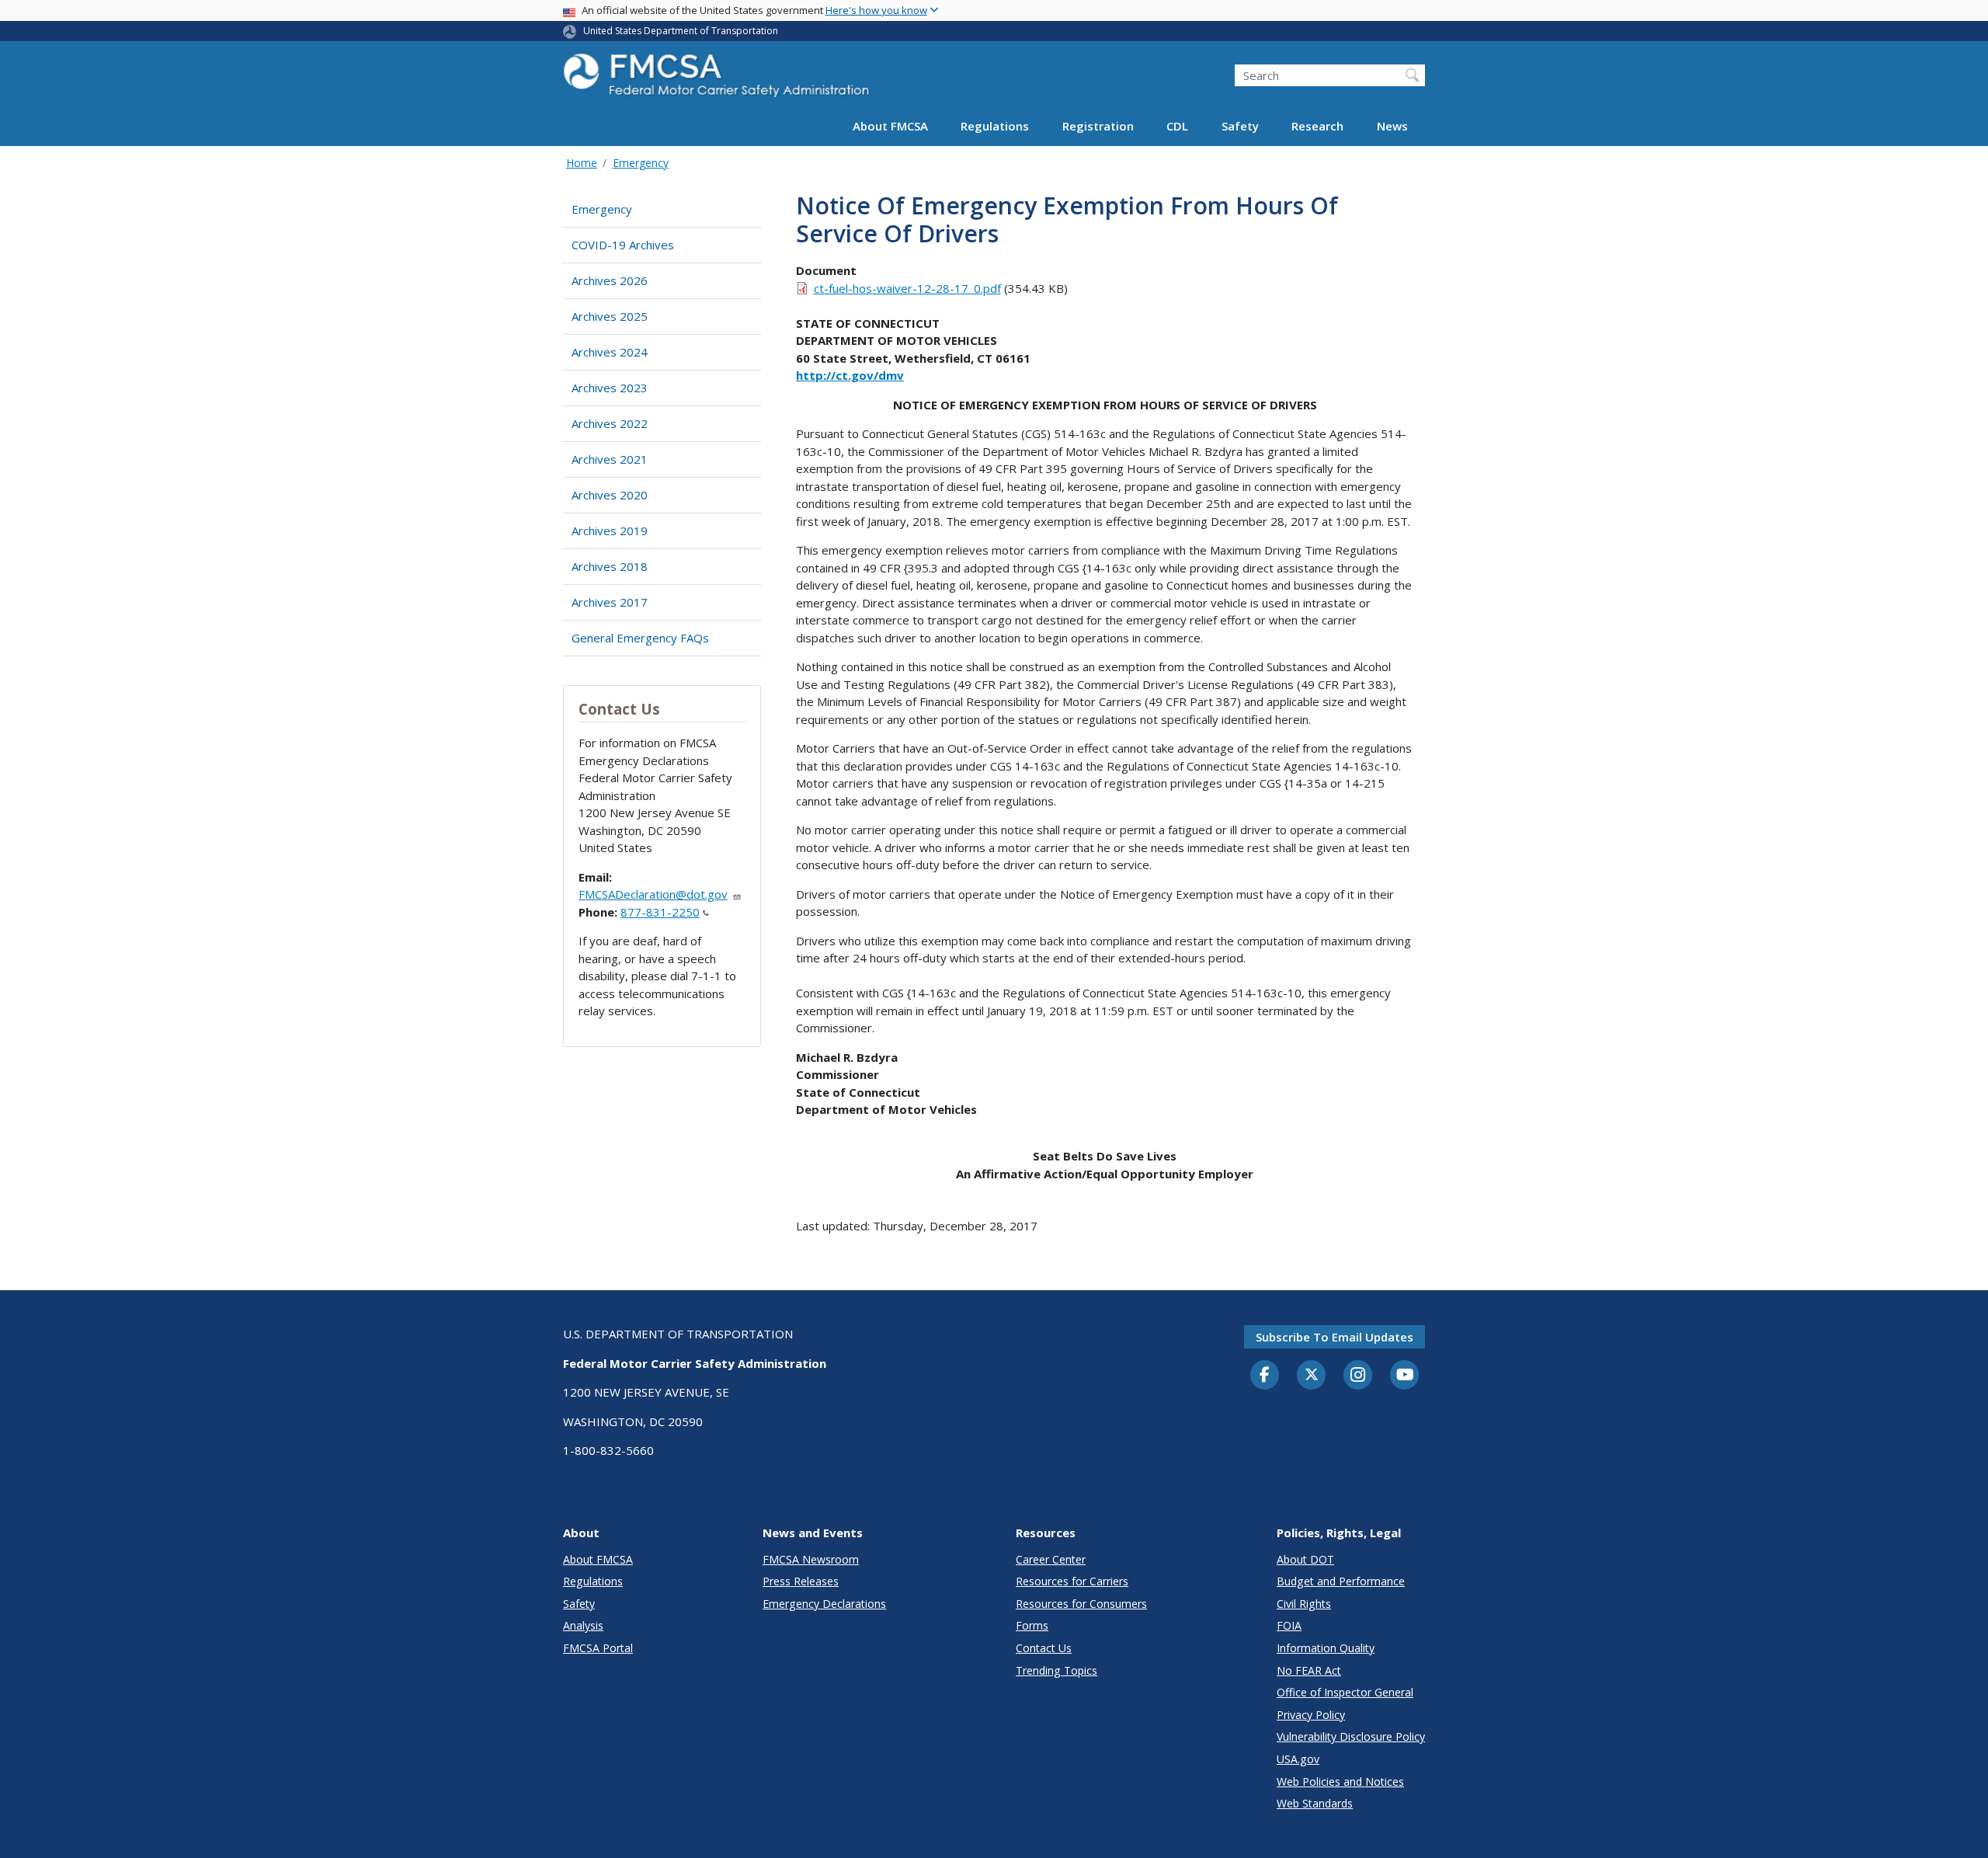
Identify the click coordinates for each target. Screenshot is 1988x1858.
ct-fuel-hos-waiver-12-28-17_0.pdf (907, 288)
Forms (1032, 1625)
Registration (1098, 126)
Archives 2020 (610, 495)
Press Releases (801, 1581)
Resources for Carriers (1072, 1581)
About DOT (1305, 1559)
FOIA (1289, 1625)
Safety (1240, 126)
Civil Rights (1304, 1604)
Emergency (641, 163)
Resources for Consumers (1081, 1604)
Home (582, 163)
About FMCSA (890, 126)
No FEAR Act (1309, 1670)
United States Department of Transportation (681, 31)
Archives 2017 (610, 602)
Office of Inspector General (1345, 1692)
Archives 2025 (610, 316)
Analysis (583, 1625)
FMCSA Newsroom (811, 1559)
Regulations (995, 126)
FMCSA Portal (598, 1648)
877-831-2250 (660, 912)
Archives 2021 (610, 459)
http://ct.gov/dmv (850, 375)
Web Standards (1315, 1803)
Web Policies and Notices (1340, 1781)
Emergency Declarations (824, 1604)
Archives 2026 (610, 280)
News (1392, 126)
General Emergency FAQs (640, 638)
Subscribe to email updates (1335, 1337)
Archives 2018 (610, 566)
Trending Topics (1057, 1670)
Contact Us (1044, 1648)
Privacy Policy (1311, 1715)
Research (1317, 126)
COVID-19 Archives (623, 245)
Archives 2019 (610, 531)
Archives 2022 (610, 423)
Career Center (1051, 1559)
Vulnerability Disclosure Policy (1351, 1736)
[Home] (718, 80)
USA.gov (1298, 1759)
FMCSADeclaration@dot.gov (653, 894)
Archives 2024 (610, 352)
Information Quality (1326, 1648)
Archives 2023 (610, 388)
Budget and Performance (1341, 1581)
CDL (1177, 126)
